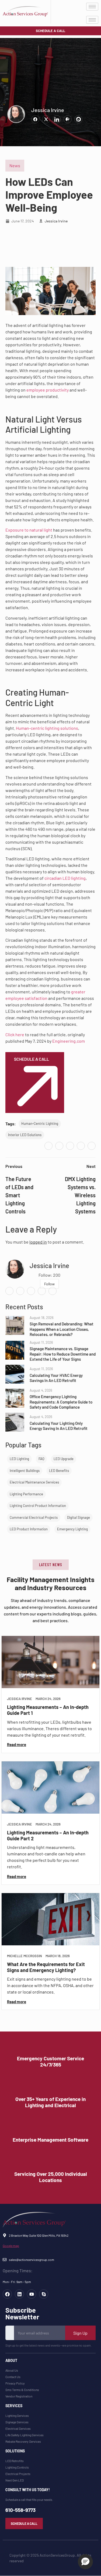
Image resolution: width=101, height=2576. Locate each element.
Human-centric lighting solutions (47, 728)
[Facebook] (48, 1146)
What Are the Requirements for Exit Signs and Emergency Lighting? (46, 1967)
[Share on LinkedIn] (57, 119)
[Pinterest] (81, 1146)
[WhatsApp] (92, 1146)
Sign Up (80, 2333)
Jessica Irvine (48, 110)
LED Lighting (19, 1459)
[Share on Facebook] (35, 119)
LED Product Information (29, 1529)
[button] (51, 1565)
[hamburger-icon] (92, 7)
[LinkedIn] (70, 1146)
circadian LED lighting (65, 878)
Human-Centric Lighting (40, 1123)
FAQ (41, 1459)
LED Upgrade (64, 1459)
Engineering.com (69, 1041)
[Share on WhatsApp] (78, 119)
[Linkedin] (19, 2294)
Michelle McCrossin (25, 1956)
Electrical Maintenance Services (34, 1482)
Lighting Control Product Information (38, 1506)
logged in (38, 1242)
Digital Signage (79, 1517)
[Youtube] (32, 2294)
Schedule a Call (32, 1059)
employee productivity (48, 390)
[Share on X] (46, 119)
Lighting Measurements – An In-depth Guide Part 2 (48, 1835)
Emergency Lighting (72, 1529)
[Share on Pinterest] (68, 119)
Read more (17, 1745)
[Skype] (44, 2294)
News (15, 165)
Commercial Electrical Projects (34, 1517)
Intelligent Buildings (25, 1471)
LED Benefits (59, 1471)
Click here (15, 1034)
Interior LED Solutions (25, 1135)
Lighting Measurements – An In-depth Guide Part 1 (48, 1710)
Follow (49, 1284)
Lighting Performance (26, 1494)
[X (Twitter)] (59, 1146)
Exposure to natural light (29, 530)
